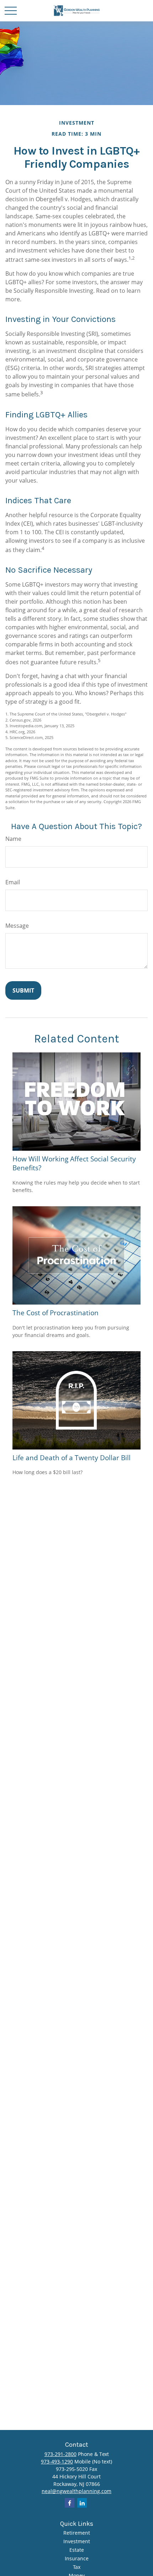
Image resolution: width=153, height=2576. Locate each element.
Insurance (77, 2558)
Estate (77, 2550)
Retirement (77, 2533)
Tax (77, 2567)
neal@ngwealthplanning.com (76, 2491)
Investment (77, 2541)
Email (13, 882)
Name (13, 839)
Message (17, 926)
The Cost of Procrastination (56, 1313)
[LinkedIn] (82, 2503)
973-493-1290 (57, 2461)
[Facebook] (70, 2503)
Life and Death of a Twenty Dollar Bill (72, 1458)
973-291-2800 (60, 2454)
